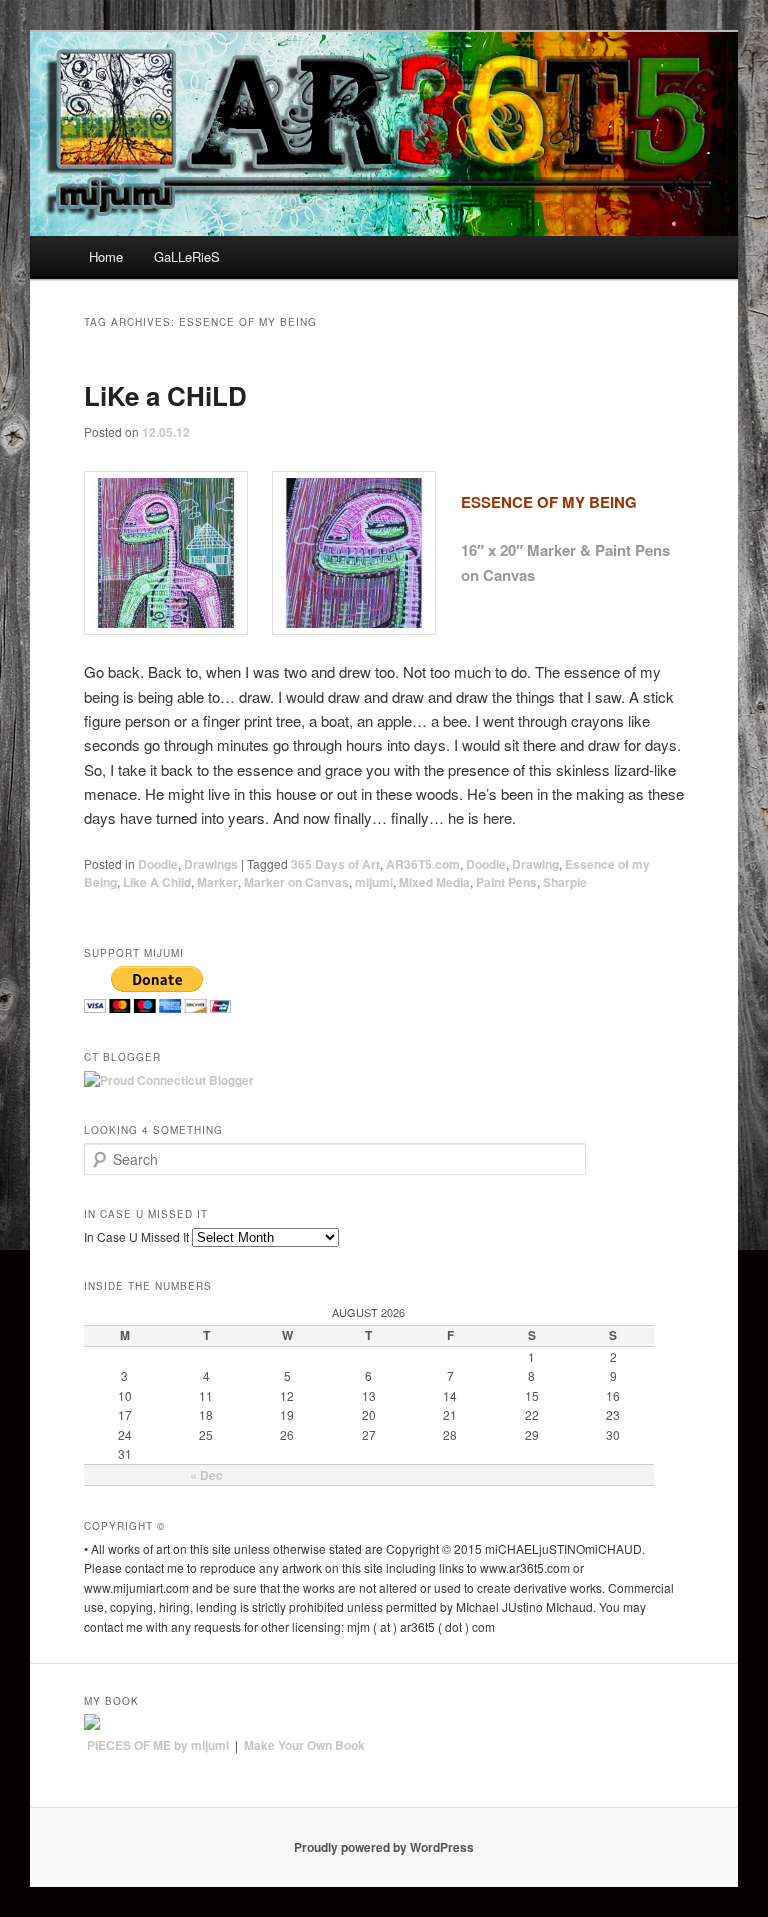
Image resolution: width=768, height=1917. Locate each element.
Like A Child (157, 882)
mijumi (374, 882)
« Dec (206, 1475)
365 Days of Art (335, 864)
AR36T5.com (423, 864)
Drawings (211, 864)
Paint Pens (506, 882)
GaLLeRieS (187, 256)
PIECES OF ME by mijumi (158, 1745)
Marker (217, 882)
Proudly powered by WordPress (384, 1847)
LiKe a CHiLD (165, 395)
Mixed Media (434, 882)
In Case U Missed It (136, 1236)
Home (106, 256)
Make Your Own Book (304, 1745)
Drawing (535, 864)
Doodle (158, 864)
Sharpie (565, 882)
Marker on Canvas (296, 882)
